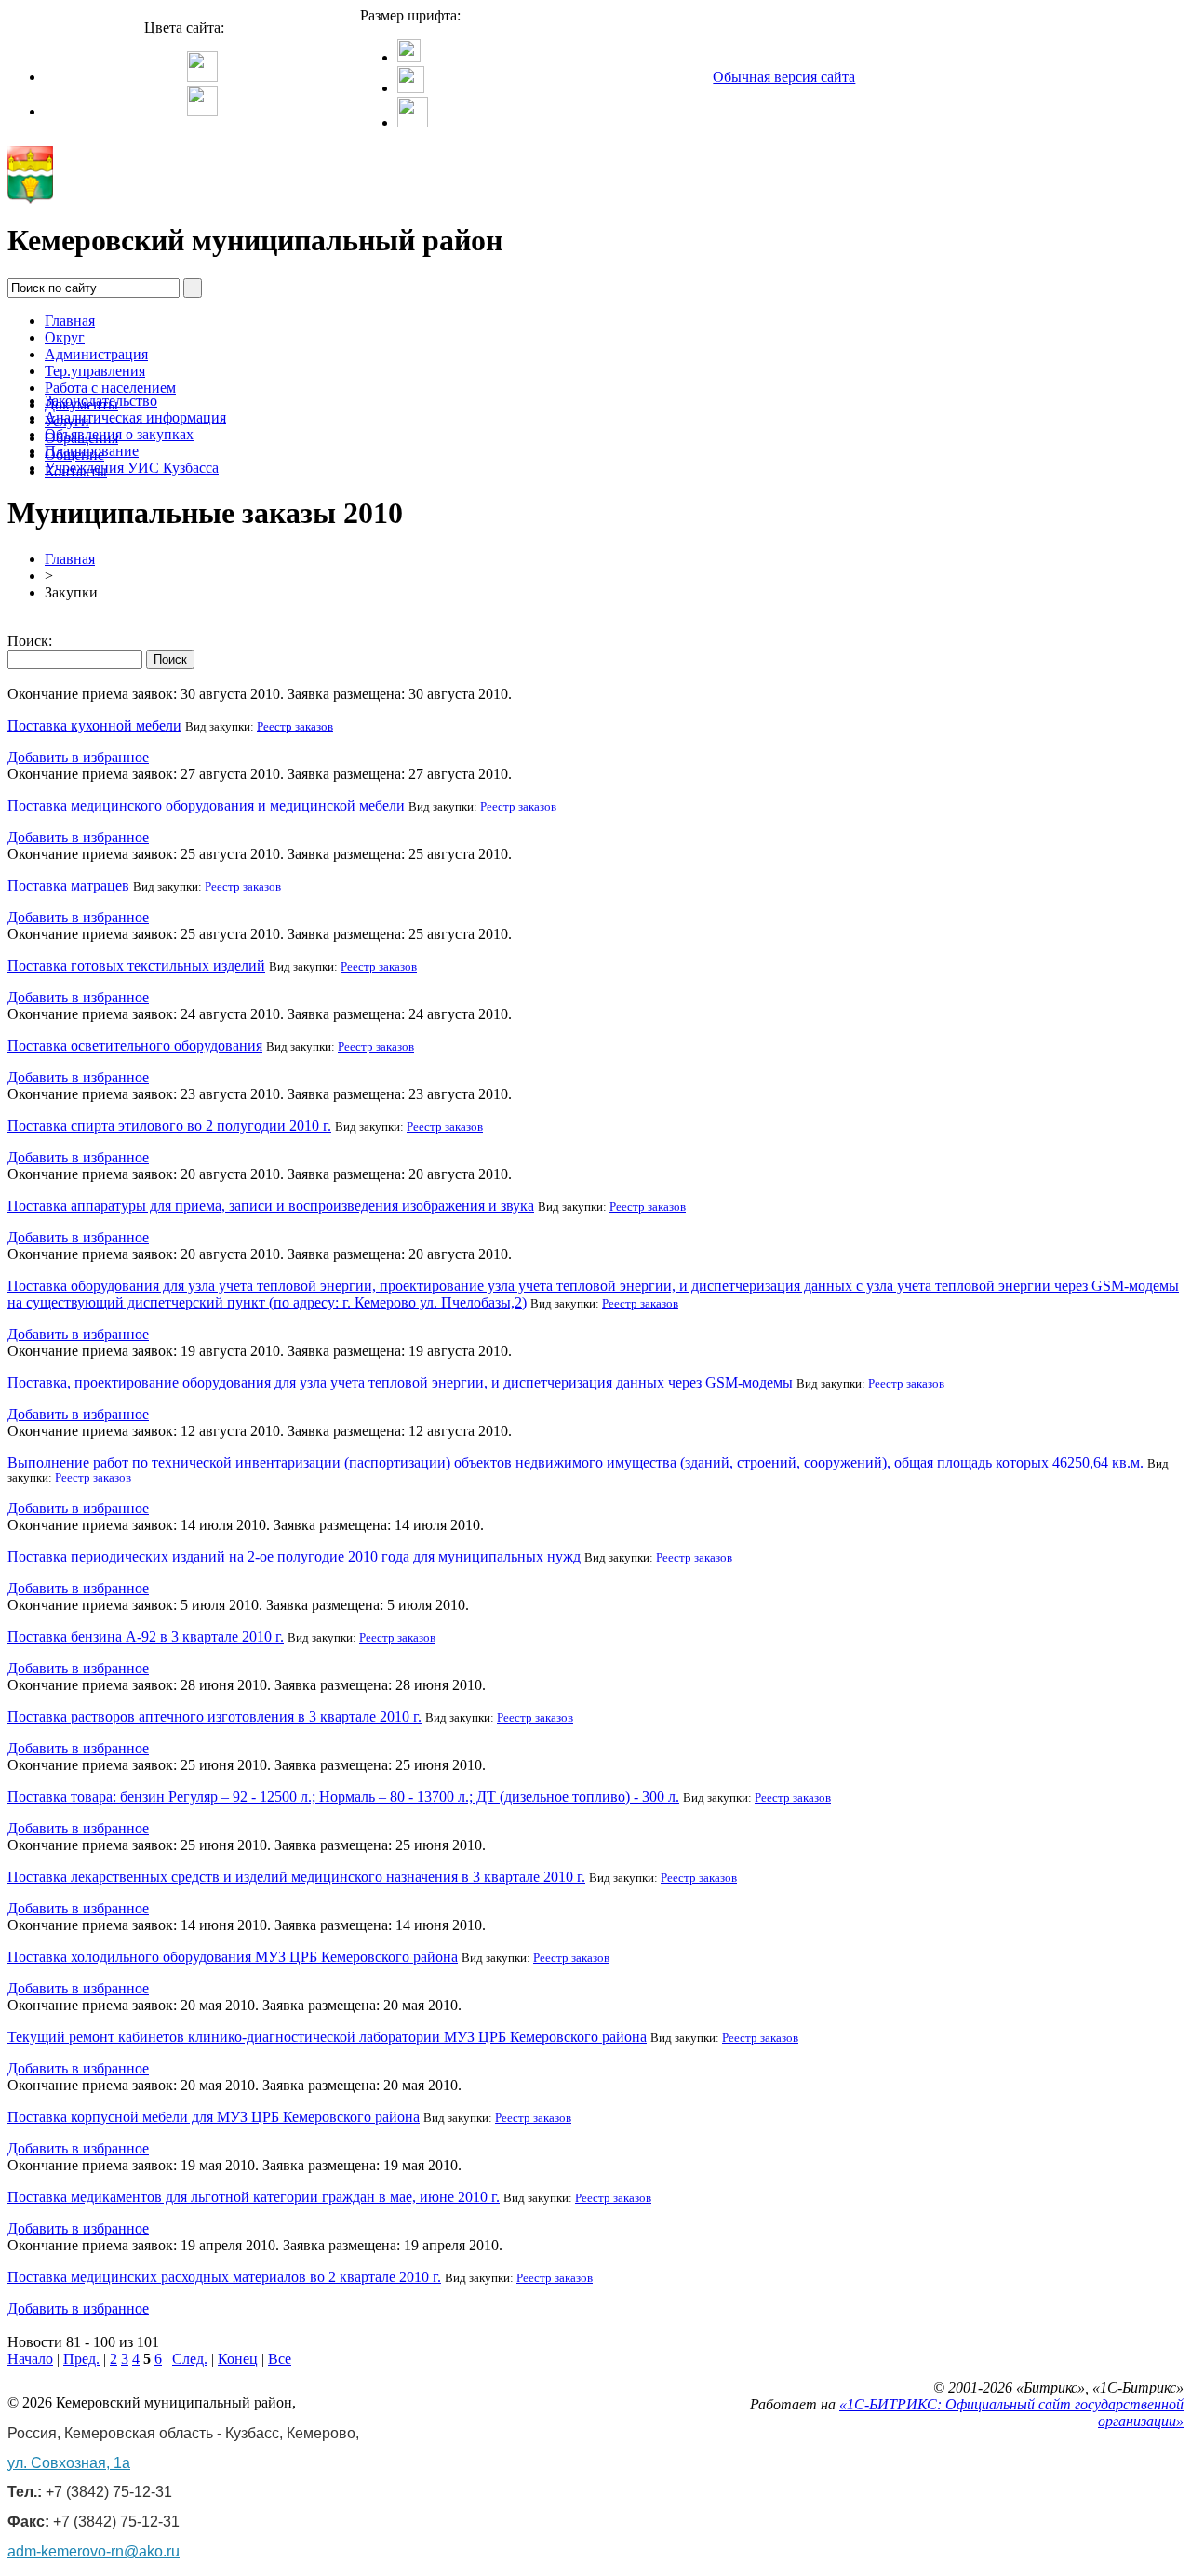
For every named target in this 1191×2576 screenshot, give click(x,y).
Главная (70, 321)
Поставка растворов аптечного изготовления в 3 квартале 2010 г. (214, 1717)
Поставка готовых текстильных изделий (136, 966)
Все (280, 2359)
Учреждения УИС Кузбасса (132, 468)
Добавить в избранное (78, 757)
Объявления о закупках (119, 434)
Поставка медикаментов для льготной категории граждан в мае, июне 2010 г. (254, 2197)
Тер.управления (95, 371)
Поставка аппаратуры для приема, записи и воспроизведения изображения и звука (271, 1206)
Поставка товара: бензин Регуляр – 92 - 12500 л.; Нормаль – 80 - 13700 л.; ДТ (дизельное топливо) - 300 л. (343, 1797)
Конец (238, 2359)
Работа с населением (110, 388)
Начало (30, 2359)
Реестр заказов (295, 727)
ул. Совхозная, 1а (69, 2463)
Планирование (92, 451)
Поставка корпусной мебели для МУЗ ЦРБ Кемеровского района (214, 2117)
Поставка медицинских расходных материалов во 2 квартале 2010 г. (224, 2277)
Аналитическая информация (135, 417)
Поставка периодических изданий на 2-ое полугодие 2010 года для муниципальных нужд (294, 1556)
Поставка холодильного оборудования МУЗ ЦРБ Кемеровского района (233, 1957)
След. (190, 2359)
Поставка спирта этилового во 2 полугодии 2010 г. (169, 1126)
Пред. (81, 2359)
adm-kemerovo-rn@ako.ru (94, 2551)
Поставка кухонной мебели (94, 725)
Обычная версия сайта (784, 77)
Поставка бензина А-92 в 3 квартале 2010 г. (146, 1637)
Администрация (96, 354)
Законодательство (101, 401)
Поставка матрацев (68, 885)
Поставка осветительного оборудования (135, 1046)
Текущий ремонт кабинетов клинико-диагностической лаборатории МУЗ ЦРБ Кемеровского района (327, 2037)
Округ (65, 337)
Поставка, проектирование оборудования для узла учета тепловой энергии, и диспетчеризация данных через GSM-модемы (400, 1382)
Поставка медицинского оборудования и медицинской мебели (206, 805)
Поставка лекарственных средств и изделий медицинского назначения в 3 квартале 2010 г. (296, 1877)
